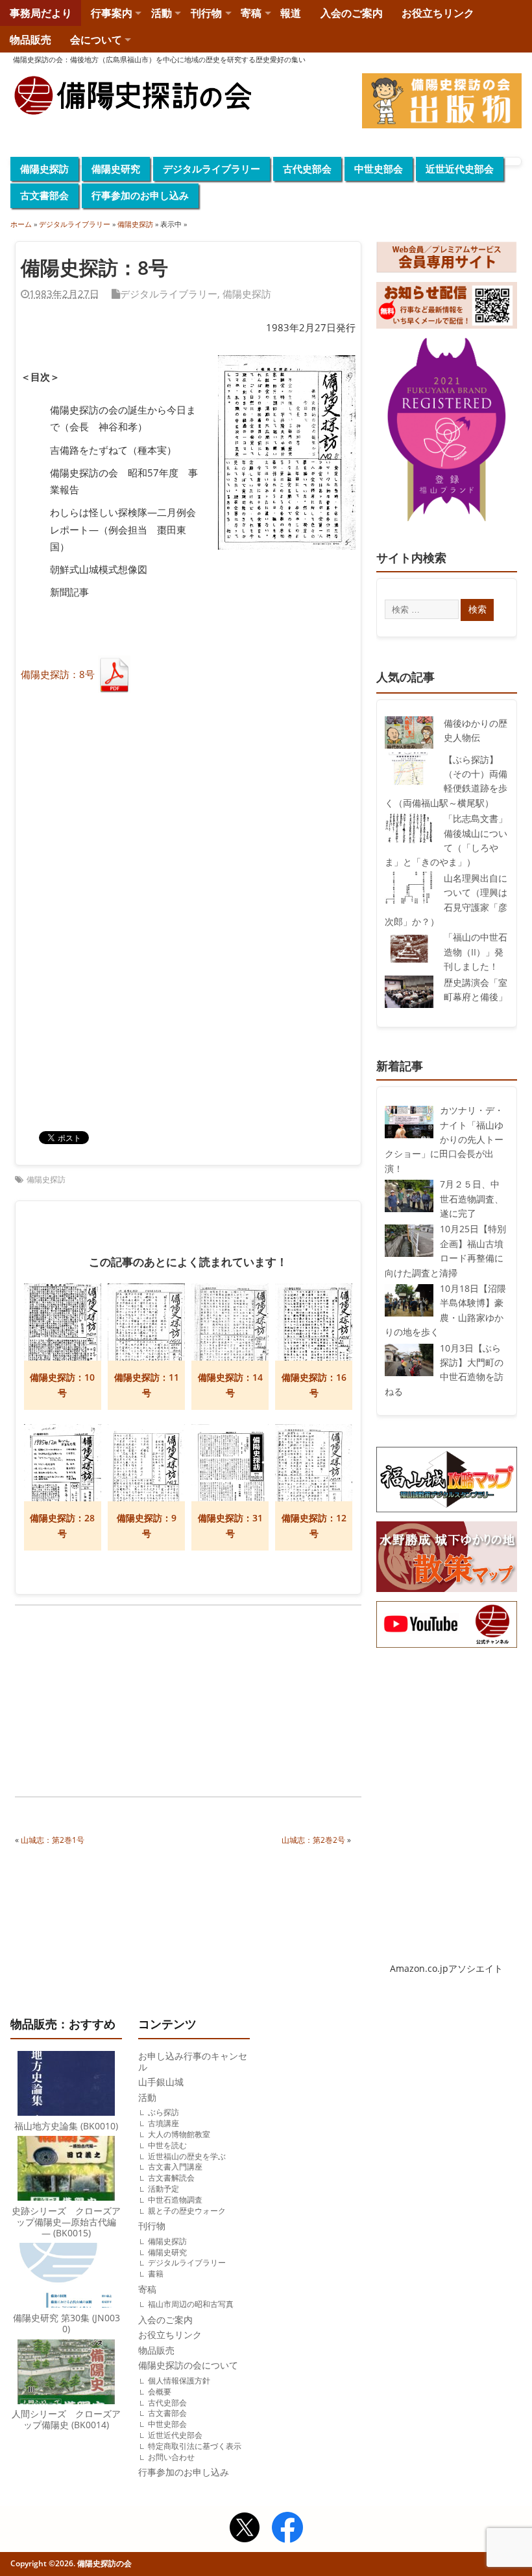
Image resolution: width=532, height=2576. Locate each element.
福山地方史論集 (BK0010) (66, 2126)
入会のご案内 (352, 13)
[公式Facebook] (287, 2529)
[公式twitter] (245, 2529)
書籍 (156, 2274)
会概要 (160, 2392)
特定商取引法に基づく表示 (195, 2446)
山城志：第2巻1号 (53, 1840)
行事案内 (112, 13)
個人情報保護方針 (179, 2381)
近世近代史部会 (460, 169)
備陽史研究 (116, 169)
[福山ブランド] (446, 432)
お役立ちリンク (438, 13)
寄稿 (251, 13)
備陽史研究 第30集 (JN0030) (66, 2324)
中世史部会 (379, 169)
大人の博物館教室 (179, 2134)
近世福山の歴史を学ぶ (187, 2156)
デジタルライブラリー (212, 169)
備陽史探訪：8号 (58, 674)
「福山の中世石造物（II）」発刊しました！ (476, 952)
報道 (291, 13)
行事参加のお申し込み (140, 195)
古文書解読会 (171, 2178)
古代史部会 (307, 169)
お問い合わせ (171, 2457)
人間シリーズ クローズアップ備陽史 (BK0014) (66, 2419)
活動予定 (163, 2189)
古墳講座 (163, 2123)
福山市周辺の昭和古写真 (191, 2304)
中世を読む (167, 2145)
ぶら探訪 (163, 2112)
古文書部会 (44, 195)
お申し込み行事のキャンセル (193, 2062)
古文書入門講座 (175, 2167)
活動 (162, 13)
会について (96, 40)
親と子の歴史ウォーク (187, 2211)
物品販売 (30, 40)
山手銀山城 (161, 2082)
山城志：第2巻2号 (313, 1840)
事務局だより (41, 13)
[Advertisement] (102, 1703)
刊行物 (206, 13)
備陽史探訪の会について (188, 2365)
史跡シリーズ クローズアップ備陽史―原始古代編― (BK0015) (66, 2222)
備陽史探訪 (44, 169)
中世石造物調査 (175, 2200)
